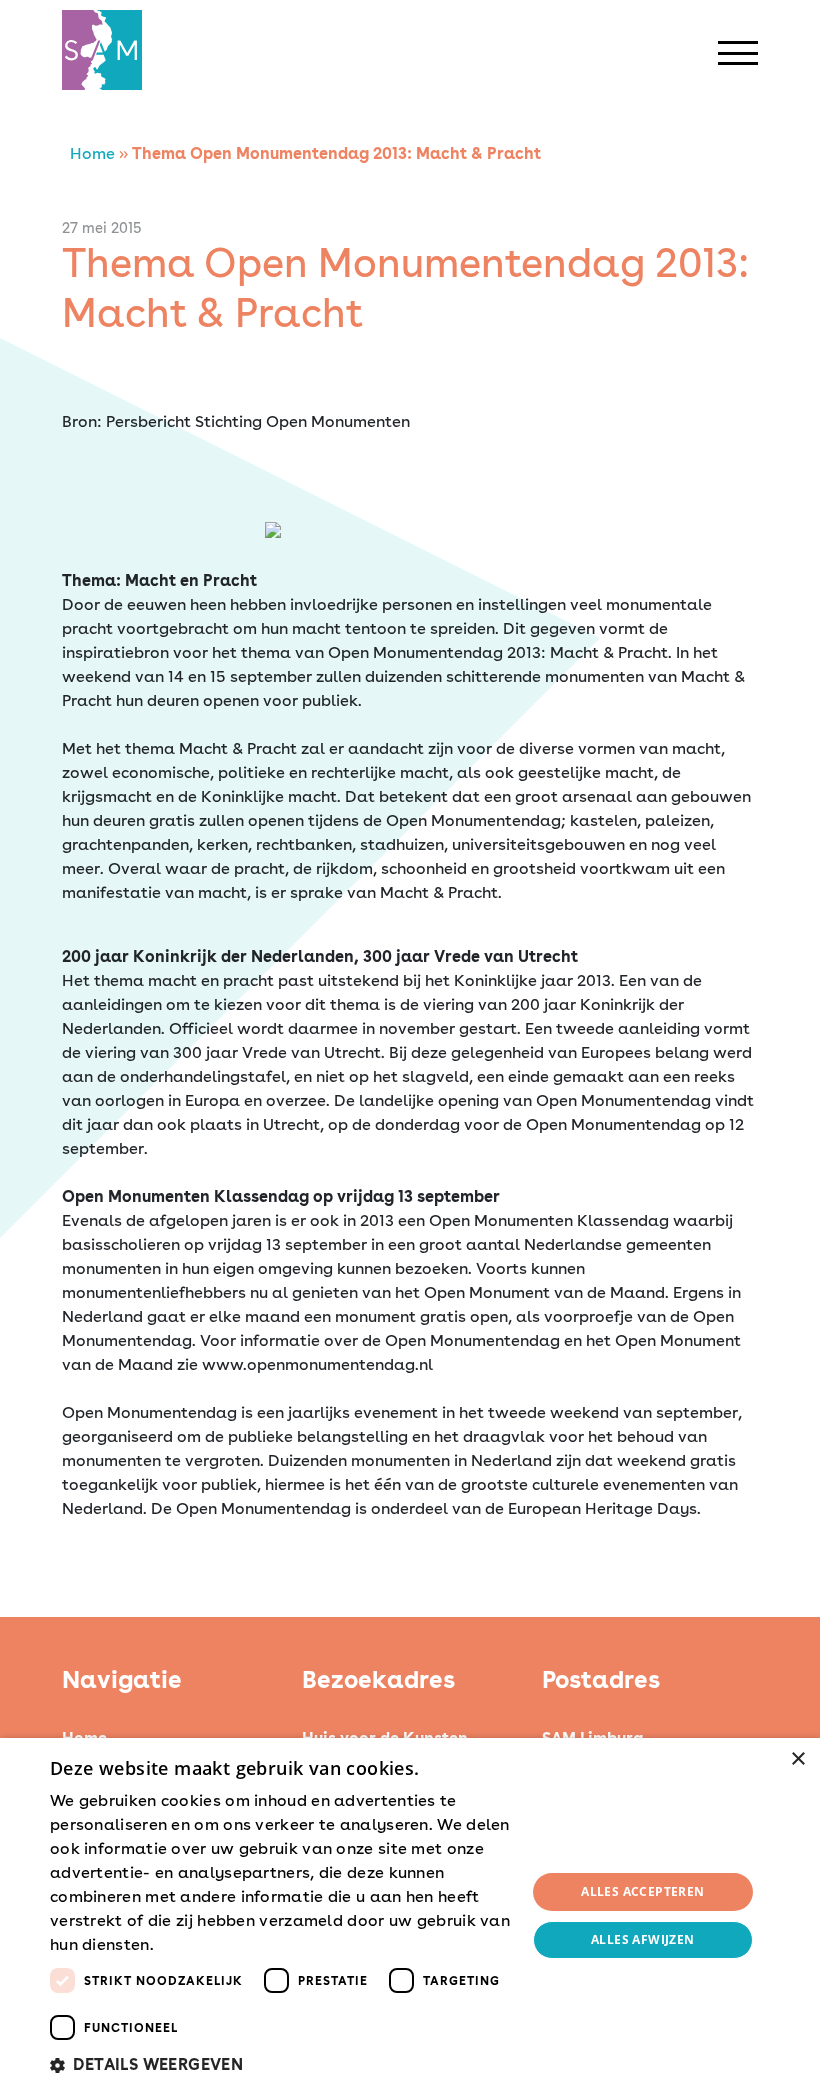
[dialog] (410, 1916)
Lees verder (193, 1946)
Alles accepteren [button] (642, 1891)
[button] (281, 2065)
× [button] (797, 1759)
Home (92, 153)
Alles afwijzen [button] (643, 1939)
